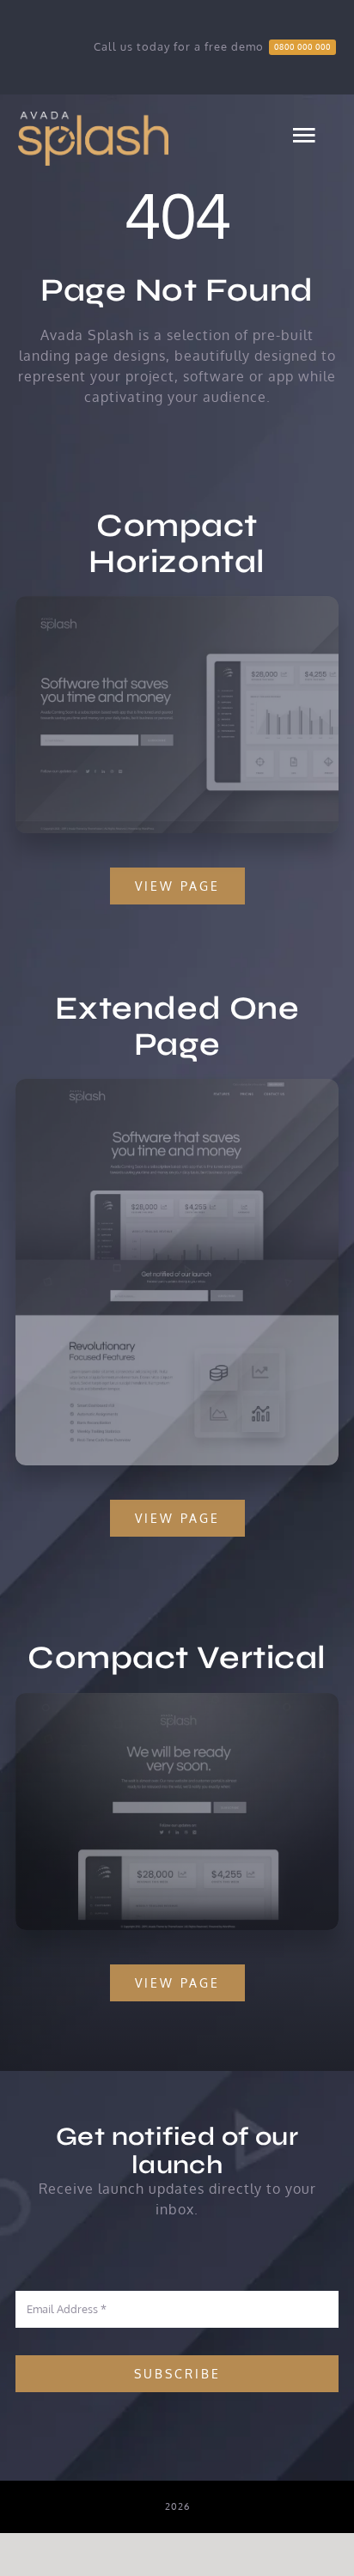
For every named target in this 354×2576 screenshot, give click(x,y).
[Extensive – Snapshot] (177, 1086)
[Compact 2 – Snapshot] (177, 1700)
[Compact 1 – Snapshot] (177, 603)
